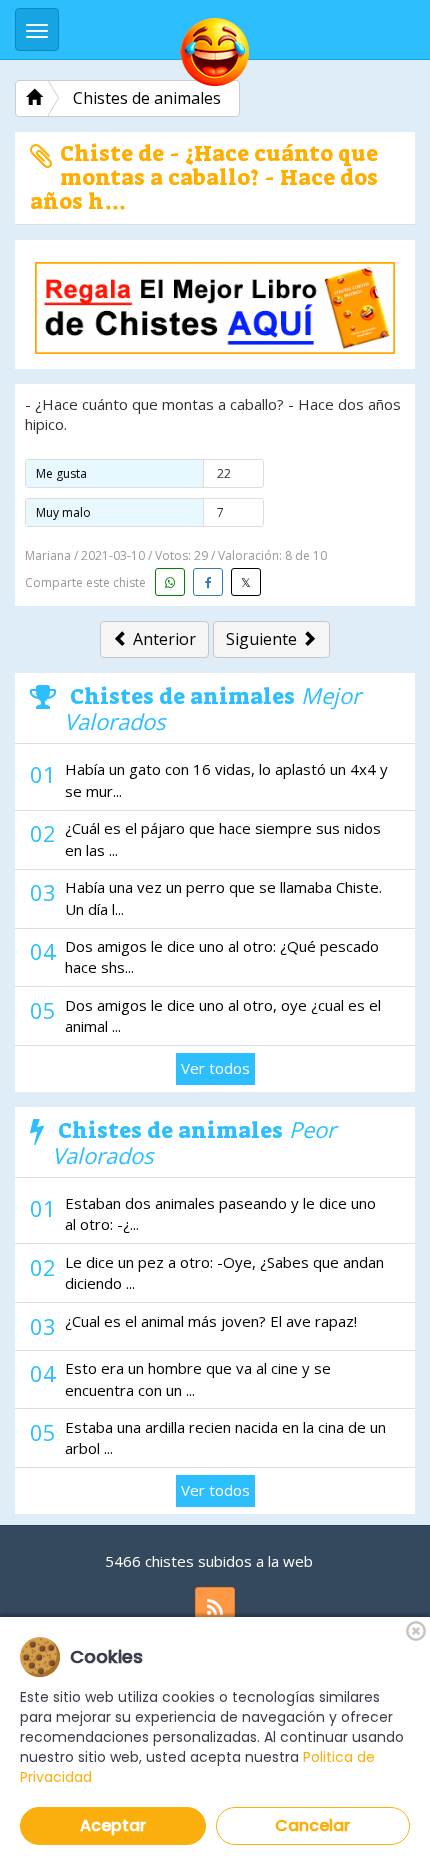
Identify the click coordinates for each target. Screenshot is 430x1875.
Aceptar (113, 1825)
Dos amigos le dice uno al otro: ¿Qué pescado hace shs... (222, 956)
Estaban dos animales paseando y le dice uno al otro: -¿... (220, 1213)
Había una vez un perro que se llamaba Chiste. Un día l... (223, 897)
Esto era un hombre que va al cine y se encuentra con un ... (198, 1378)
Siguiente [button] (263, 639)
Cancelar (312, 1825)
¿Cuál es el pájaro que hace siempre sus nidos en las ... (223, 838)
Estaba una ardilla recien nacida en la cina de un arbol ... (225, 1437)
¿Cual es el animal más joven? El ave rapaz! (211, 1321)
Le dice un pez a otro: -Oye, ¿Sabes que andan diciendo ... (224, 1272)
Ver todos (215, 1068)
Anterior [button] (162, 639)
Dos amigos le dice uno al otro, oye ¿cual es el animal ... (223, 1015)
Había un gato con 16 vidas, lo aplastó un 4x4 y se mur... (226, 779)
